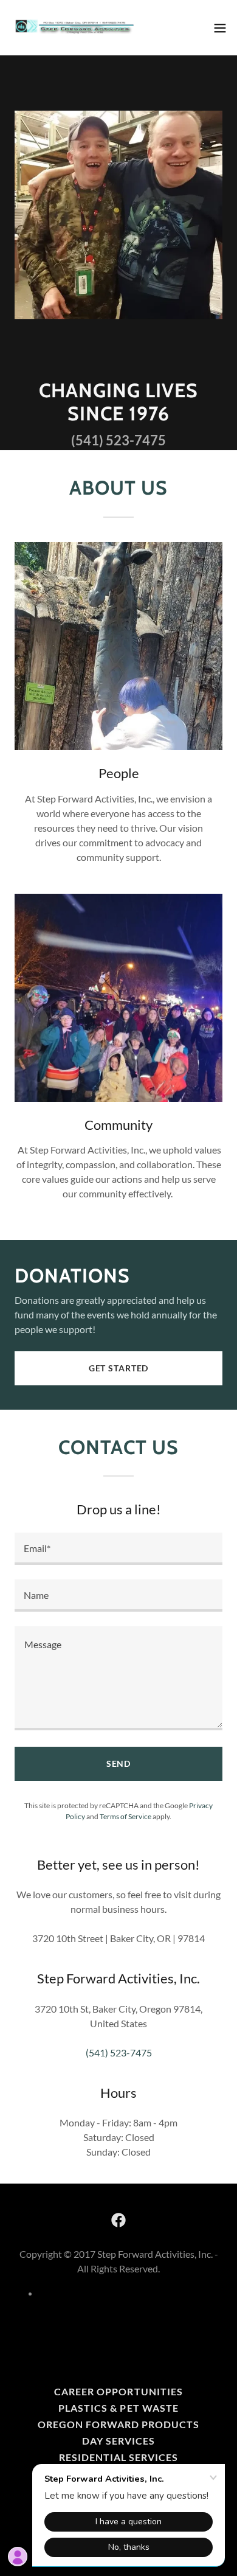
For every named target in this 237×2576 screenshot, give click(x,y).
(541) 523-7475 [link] (118, 440)
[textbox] (118, 1549)
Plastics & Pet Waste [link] (118, 2408)
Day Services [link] (118, 2441)
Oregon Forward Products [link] (118, 2424)
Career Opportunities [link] (118, 2391)
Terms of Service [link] (125, 1816)
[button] (220, 28)
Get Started (119, 1368)
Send (119, 1763)
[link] (78, 28)
